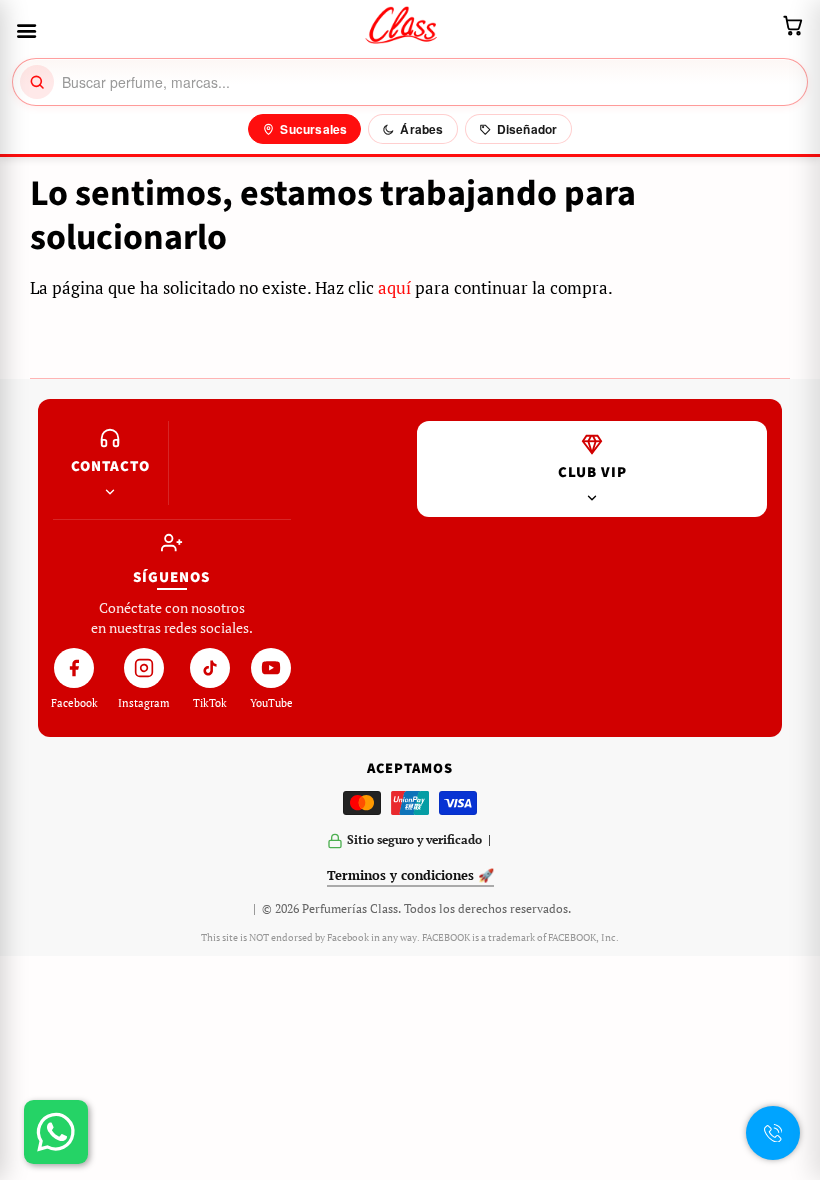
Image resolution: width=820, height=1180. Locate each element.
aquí (394, 287)
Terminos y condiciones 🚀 (410, 875)
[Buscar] (37, 82)
